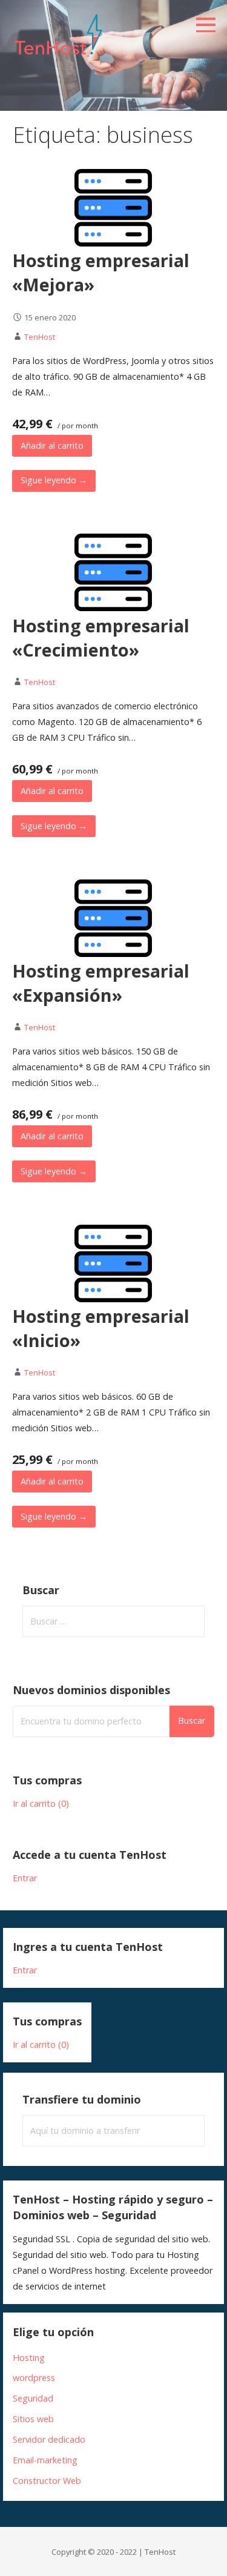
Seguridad (33, 2398)
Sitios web (33, 2419)
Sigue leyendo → (54, 480)
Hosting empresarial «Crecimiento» (101, 637)
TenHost (40, 337)
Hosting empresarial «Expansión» (101, 983)
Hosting (29, 2358)
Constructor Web (47, 2481)
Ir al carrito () (41, 1803)
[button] (210, 18)
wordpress (34, 2378)
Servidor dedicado (49, 2439)
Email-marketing (45, 2460)
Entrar (25, 1878)
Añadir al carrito (52, 445)
